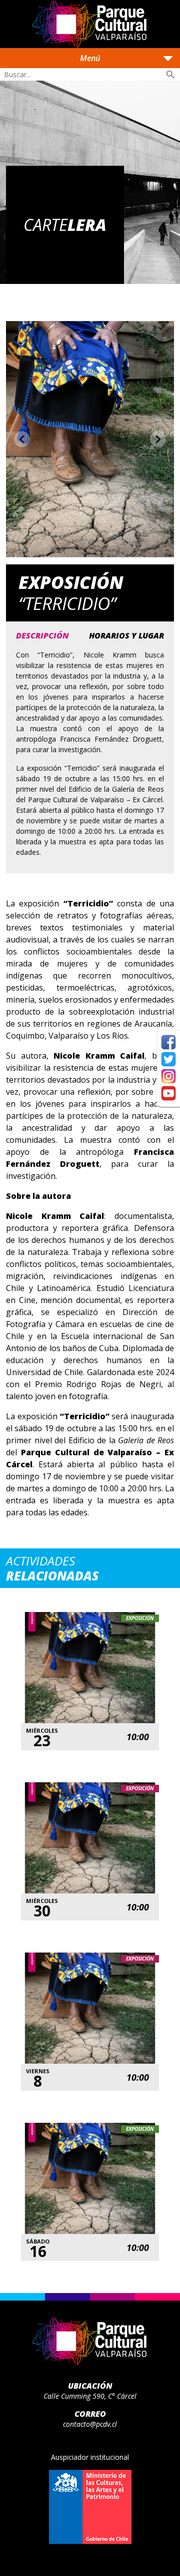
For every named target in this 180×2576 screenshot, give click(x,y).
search (170, 75)
